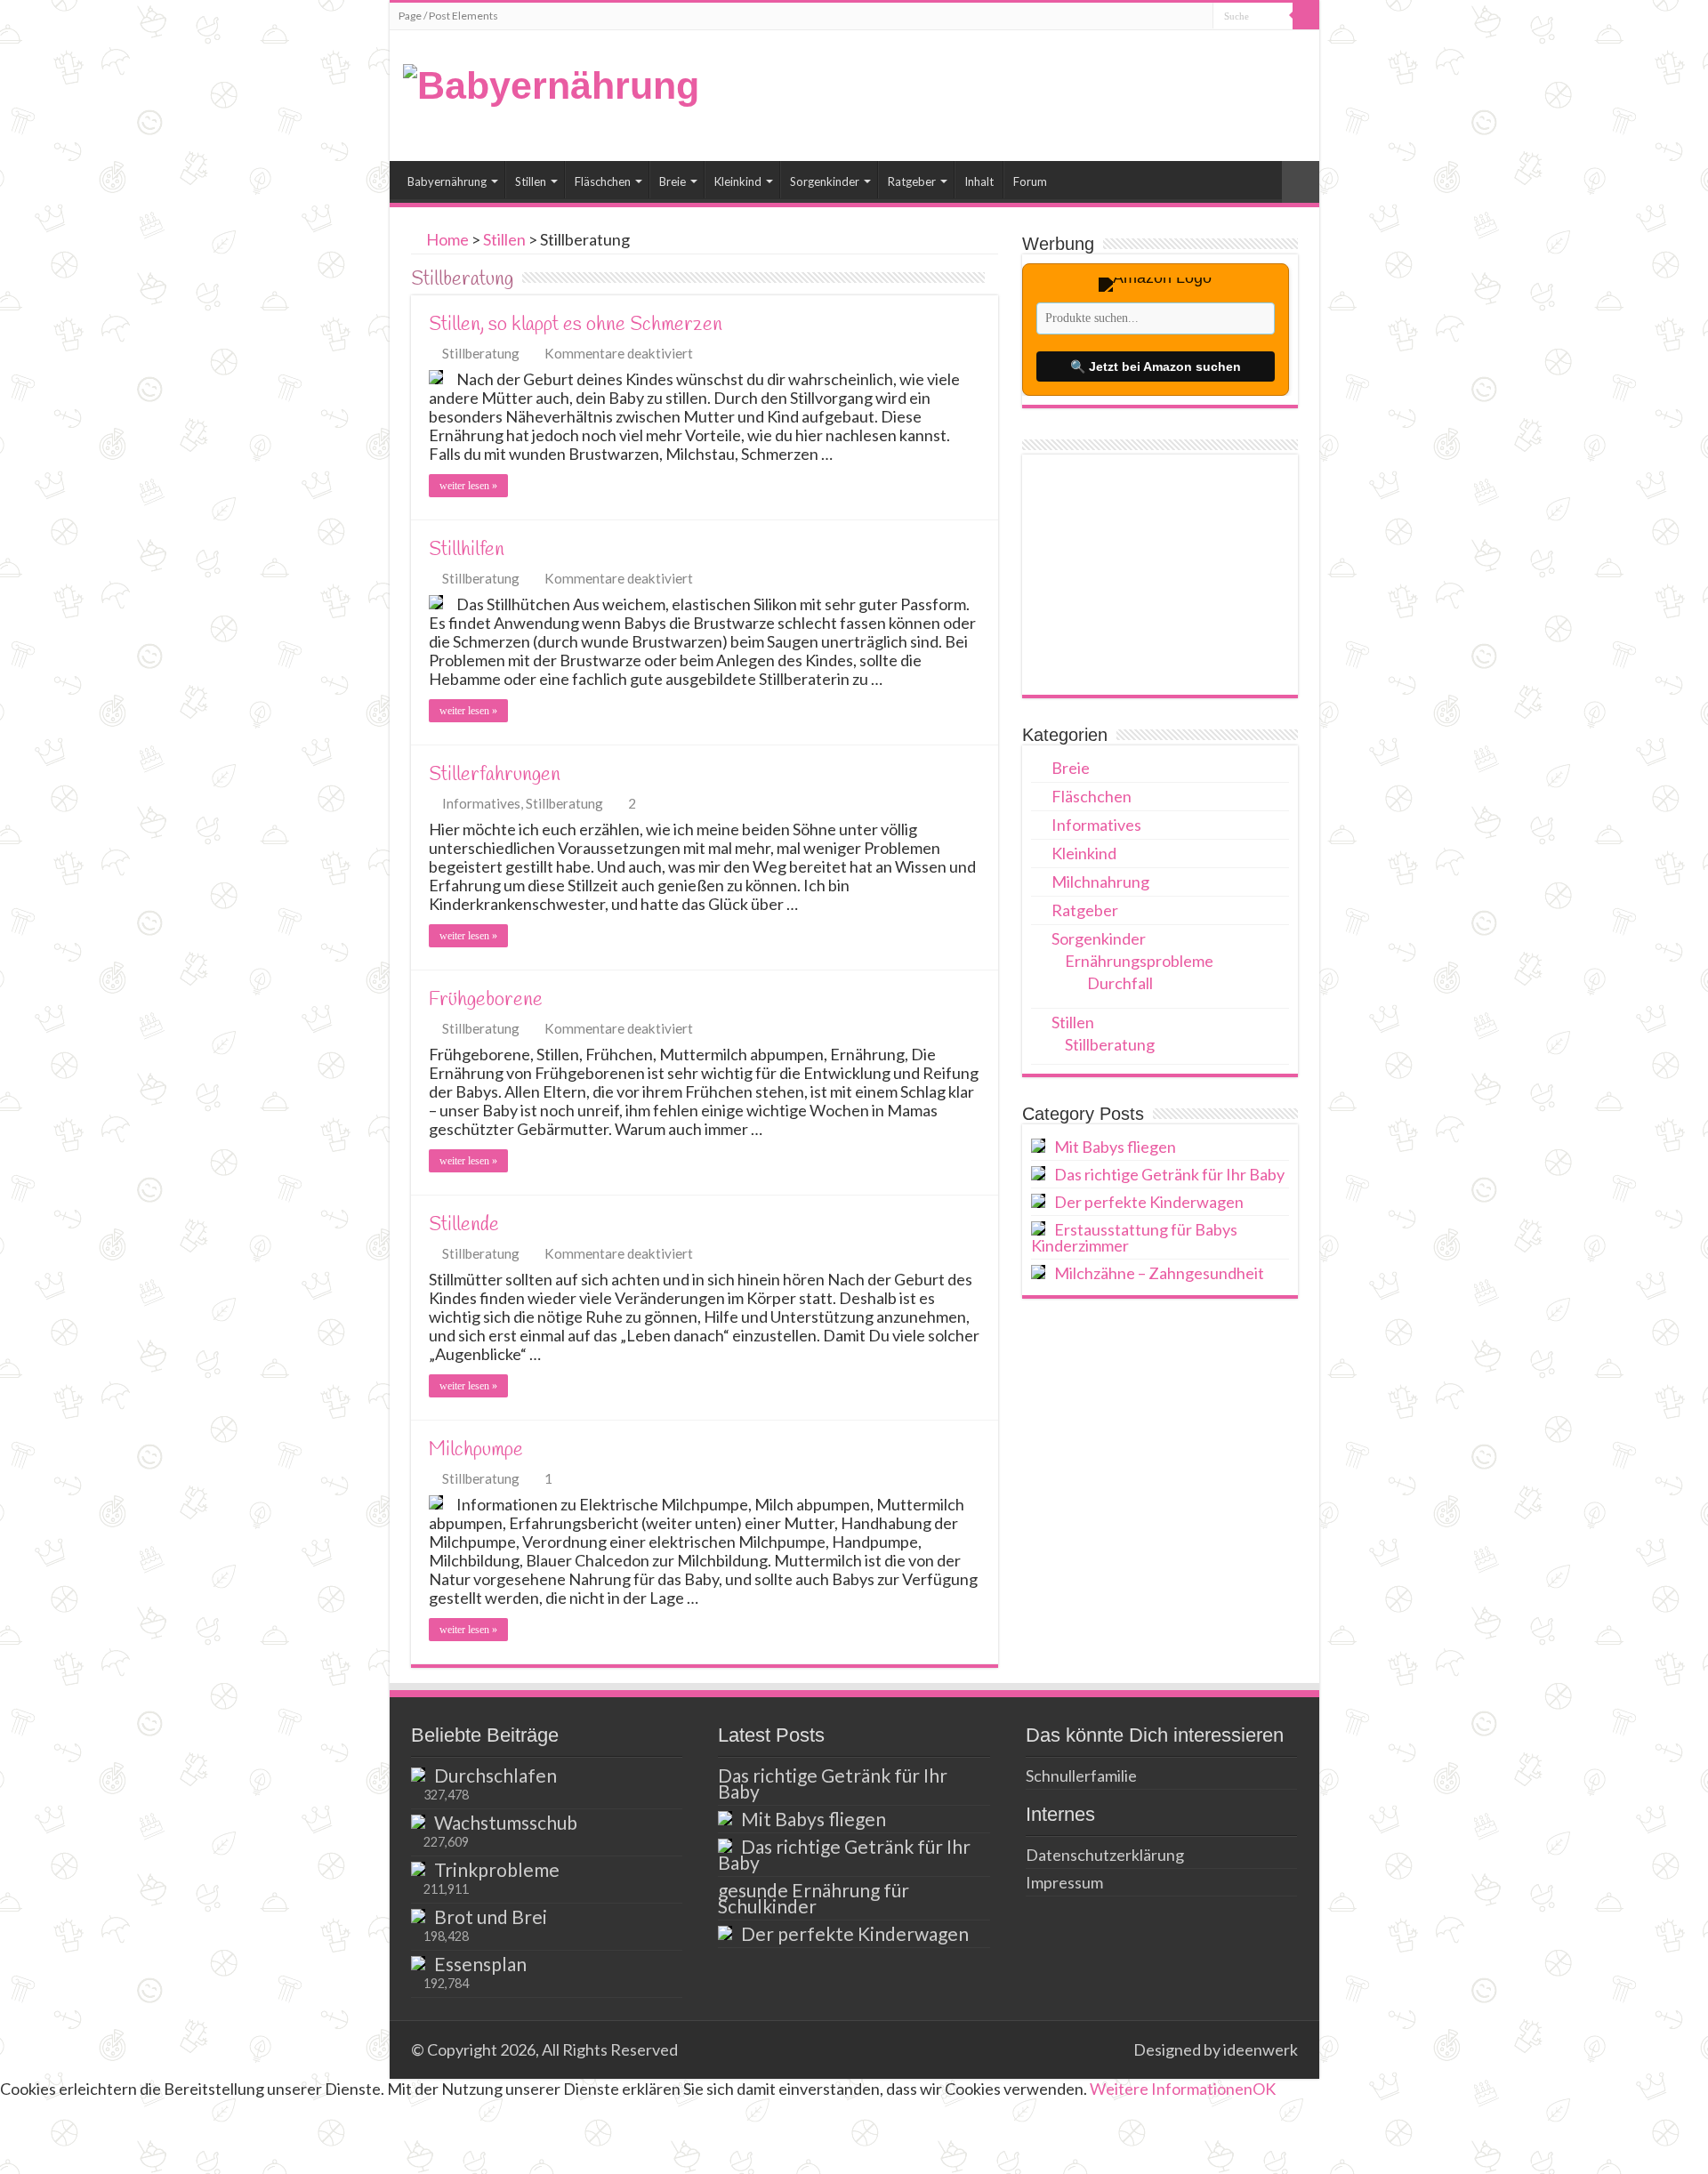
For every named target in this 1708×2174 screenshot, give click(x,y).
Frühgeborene (486, 1000)
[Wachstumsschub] (418, 1822)
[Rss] (1112, 2049)
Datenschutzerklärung (1105, 1855)
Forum (1030, 181)
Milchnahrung (1100, 882)
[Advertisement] (1160, 575)
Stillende (464, 1225)
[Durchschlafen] (418, 1775)
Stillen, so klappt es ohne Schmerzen (576, 325)
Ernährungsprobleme (1139, 961)
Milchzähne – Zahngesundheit (1159, 1273)
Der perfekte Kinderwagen (1149, 1202)
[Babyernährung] (551, 83)
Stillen (531, 181)
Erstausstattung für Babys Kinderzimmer (1134, 1237)
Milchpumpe (476, 1450)
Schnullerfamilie (1081, 1775)
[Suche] (1306, 16)
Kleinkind (738, 181)
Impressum (1064, 1882)
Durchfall (1120, 983)
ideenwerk (1261, 2049)
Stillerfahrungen (495, 775)
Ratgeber (912, 181)
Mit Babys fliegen (1115, 1147)
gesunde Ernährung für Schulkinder (814, 1898)
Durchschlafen (495, 1775)
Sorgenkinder (825, 181)
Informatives (481, 803)
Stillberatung (481, 353)
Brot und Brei (491, 1916)
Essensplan (480, 1964)
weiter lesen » (468, 486)
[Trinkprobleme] (418, 1869)
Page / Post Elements (448, 16)
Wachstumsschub (506, 1822)
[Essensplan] (418, 1963)
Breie (673, 181)
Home (446, 239)
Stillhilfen (467, 550)
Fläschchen (603, 181)
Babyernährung (447, 181)
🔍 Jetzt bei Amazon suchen (1156, 366)
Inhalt (979, 181)
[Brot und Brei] (418, 1916)
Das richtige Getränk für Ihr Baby (1169, 1174)
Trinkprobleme (497, 1869)
